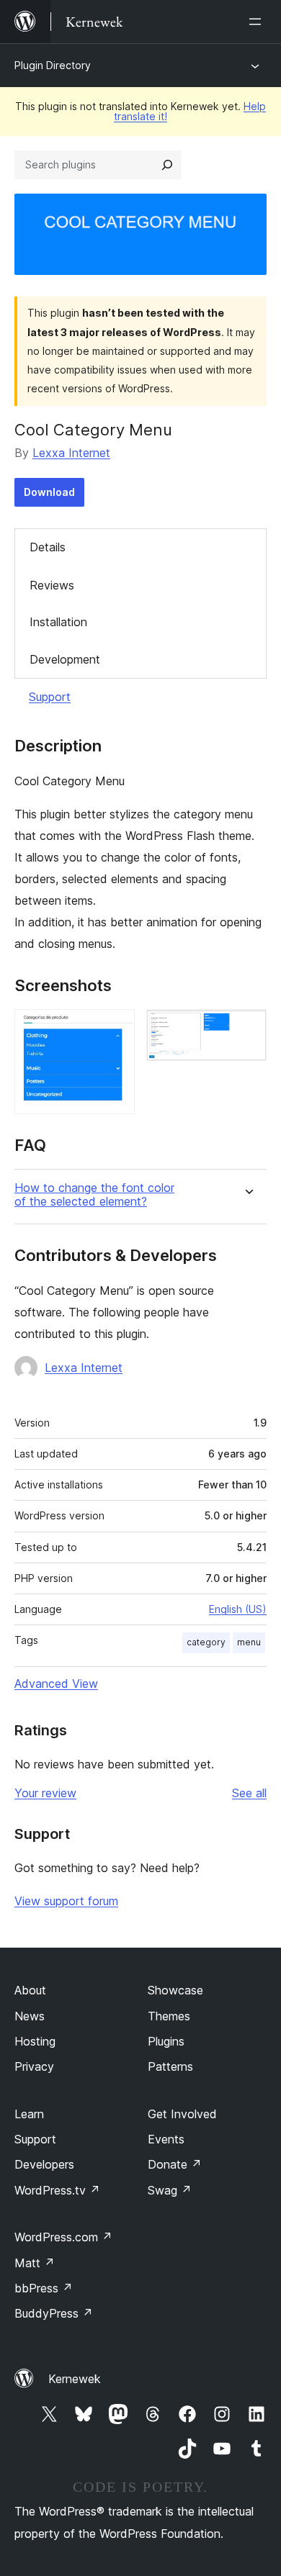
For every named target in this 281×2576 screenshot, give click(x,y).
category (206, 1642)
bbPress (44, 2288)
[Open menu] (258, 22)
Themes (169, 2016)
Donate (175, 2164)
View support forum (66, 1901)
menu (249, 1642)
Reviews (52, 585)
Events (166, 2139)
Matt (35, 2263)
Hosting (35, 2041)
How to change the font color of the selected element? (94, 1195)
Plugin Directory (53, 65)
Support (50, 697)
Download (49, 492)
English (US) (238, 1609)
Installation (58, 622)
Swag (170, 2190)
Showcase (175, 1990)
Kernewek (75, 2379)
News (30, 2016)
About (30, 1990)
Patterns (170, 2066)
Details (48, 547)
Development (65, 659)
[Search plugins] (167, 165)
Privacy (34, 2066)
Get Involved (182, 2114)
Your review (45, 1793)
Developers (44, 2164)
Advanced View (56, 1684)
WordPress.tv (57, 2190)
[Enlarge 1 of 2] (115, 1029)
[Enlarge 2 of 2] (247, 1029)
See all (249, 1793)
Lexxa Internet (71, 453)
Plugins (166, 2041)
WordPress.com (63, 2237)
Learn (29, 2114)
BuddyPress (54, 2313)
